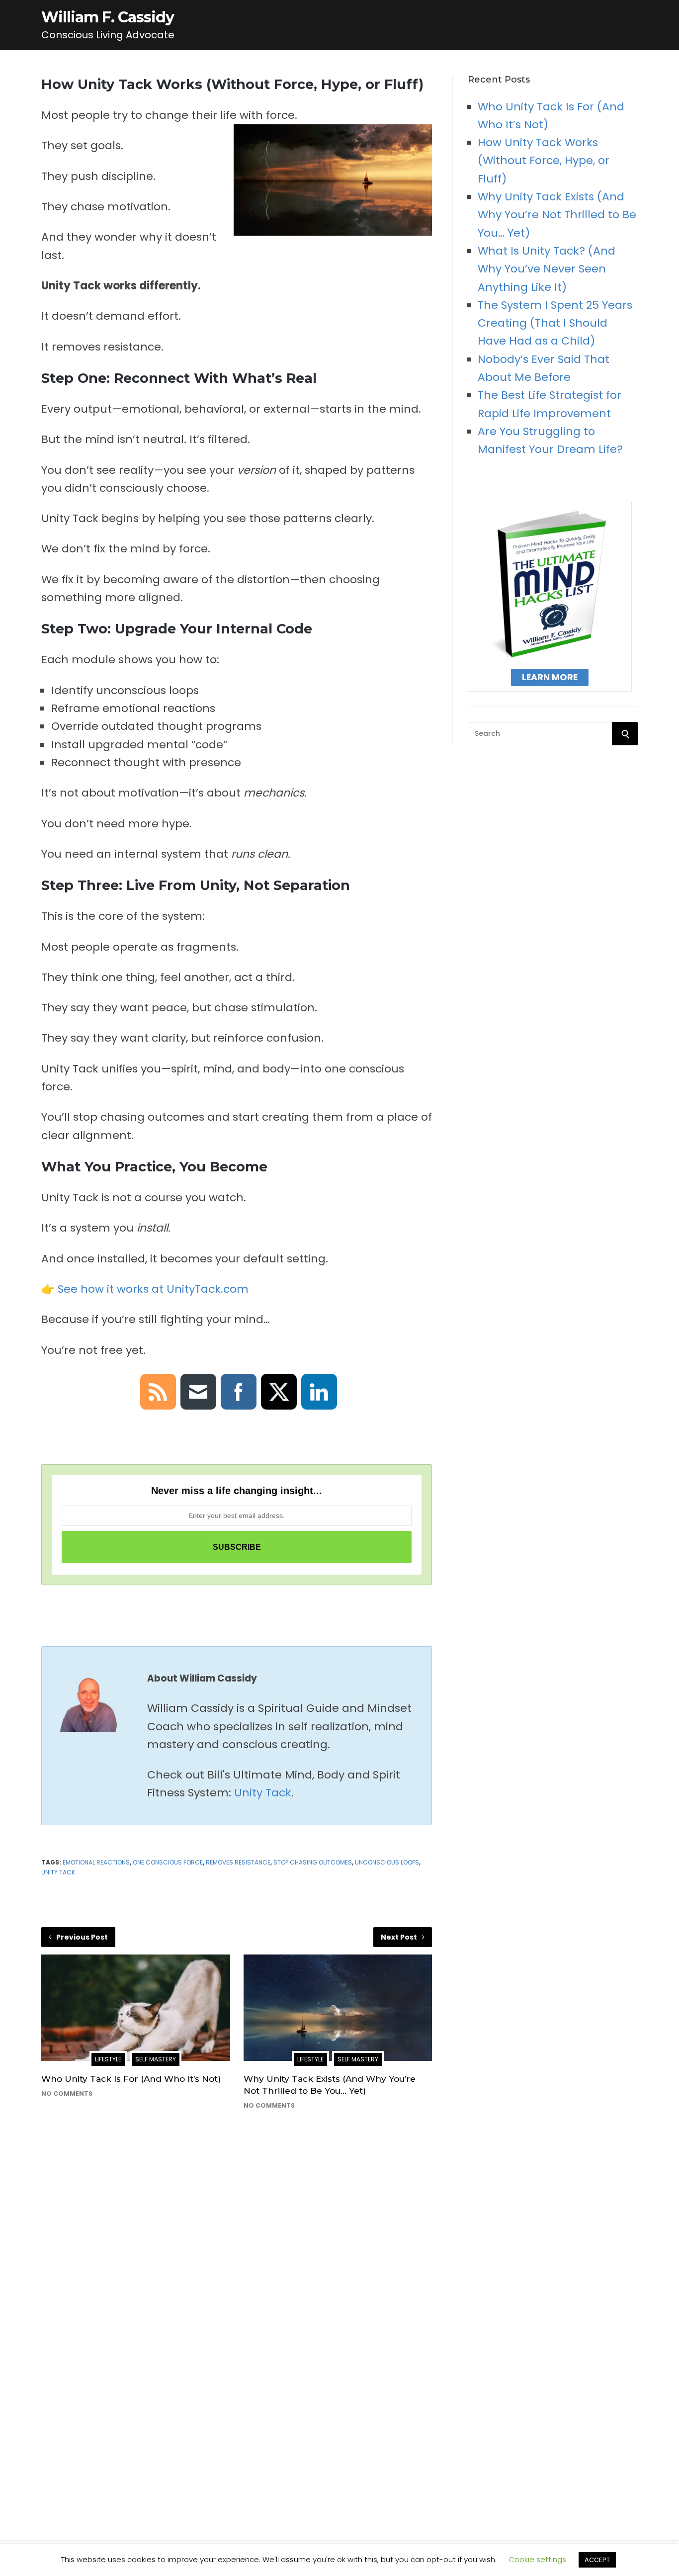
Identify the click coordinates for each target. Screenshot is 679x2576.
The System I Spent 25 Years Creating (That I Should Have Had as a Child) (555, 323)
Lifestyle (108, 2059)
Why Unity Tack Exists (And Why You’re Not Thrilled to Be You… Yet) (557, 215)
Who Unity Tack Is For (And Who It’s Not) (131, 2079)
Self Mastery (156, 2059)
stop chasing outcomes (313, 1862)
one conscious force (168, 1862)
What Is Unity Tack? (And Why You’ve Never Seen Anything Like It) (547, 269)
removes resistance (238, 1862)
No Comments (67, 2093)
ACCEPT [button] (597, 2560)
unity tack (58, 1872)
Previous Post (82, 1937)
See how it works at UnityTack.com (152, 1289)
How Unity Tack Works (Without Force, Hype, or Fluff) (544, 161)
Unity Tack (263, 1793)
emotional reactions (96, 1862)
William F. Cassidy (108, 17)
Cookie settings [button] (537, 2559)
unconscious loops (387, 1862)
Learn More (550, 677)
